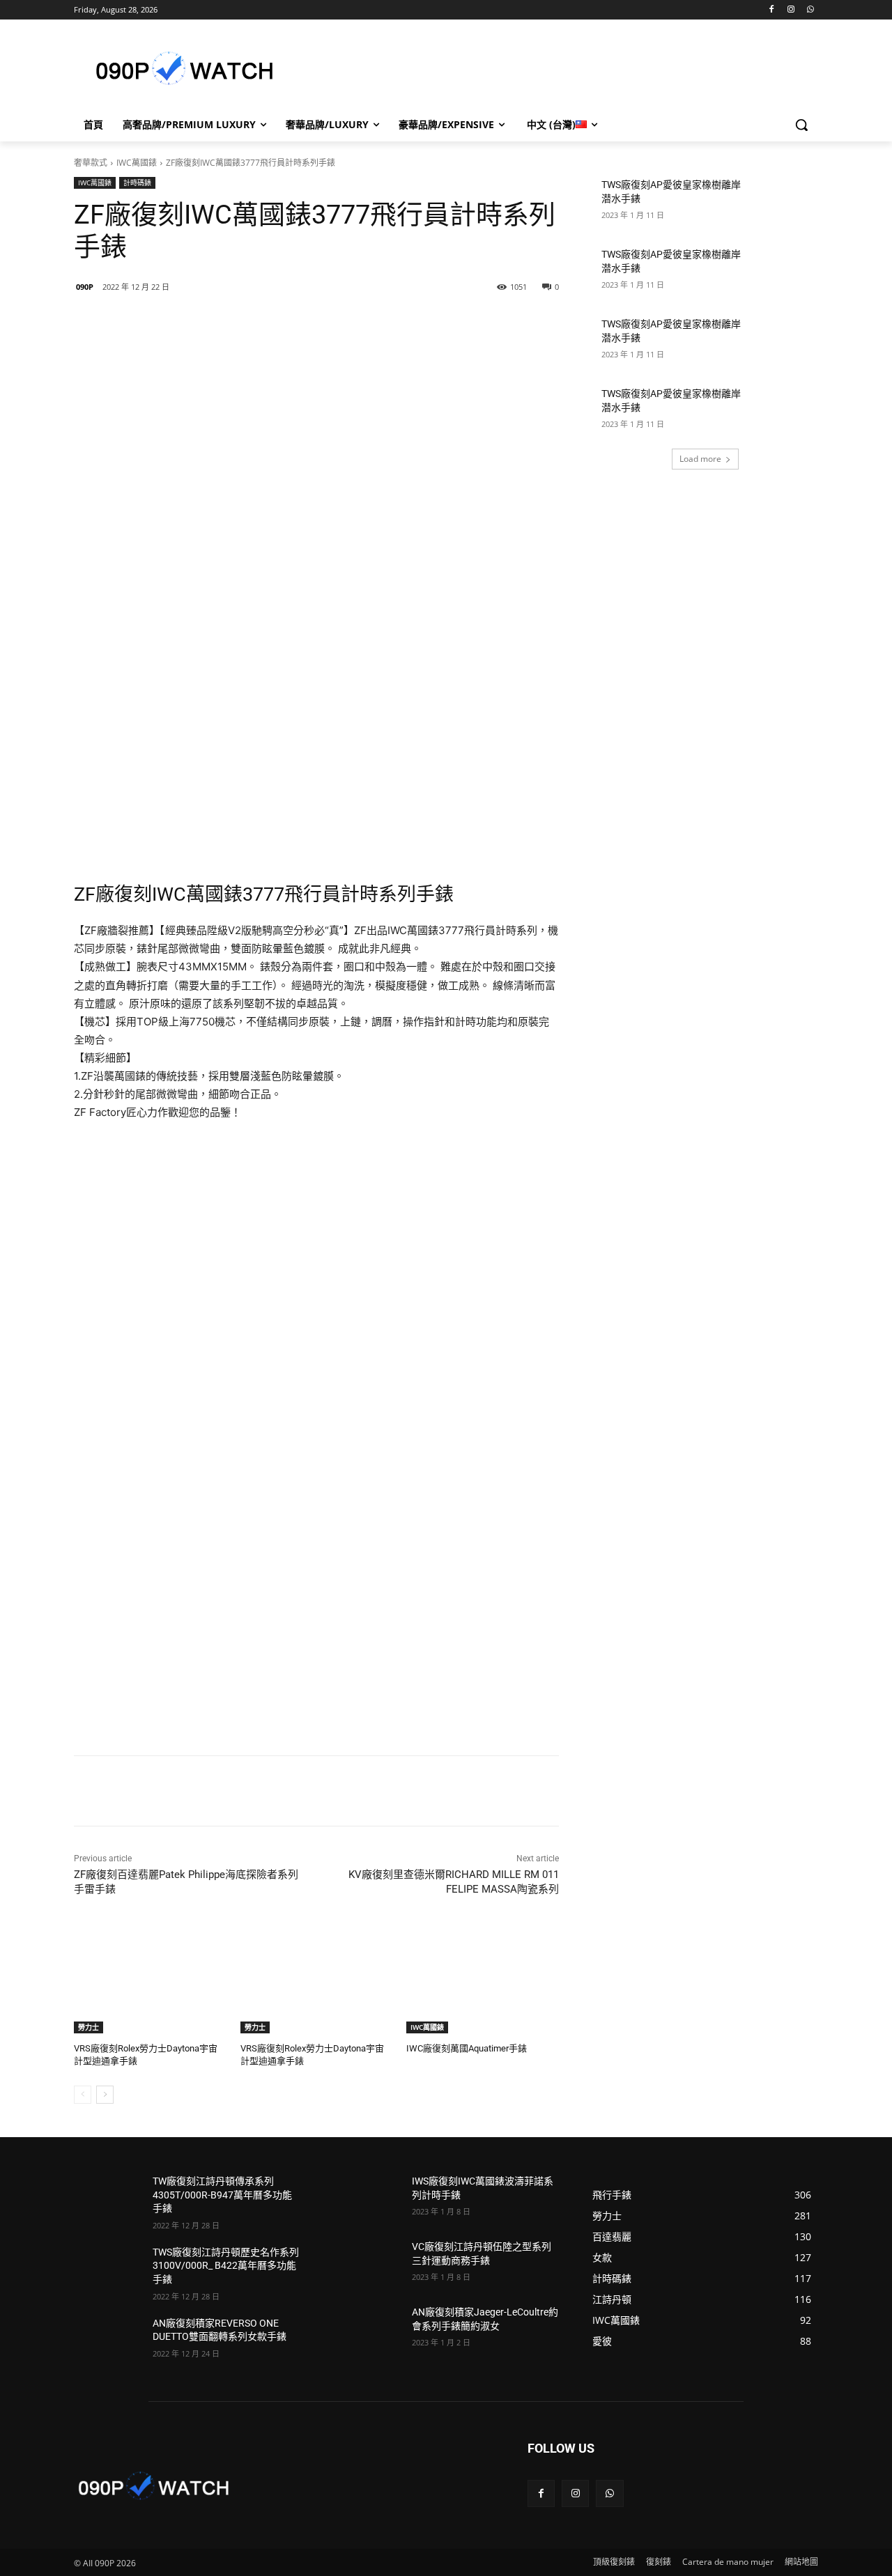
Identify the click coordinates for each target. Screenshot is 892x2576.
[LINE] (172, 323)
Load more (700, 459)
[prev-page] (83, 2095)
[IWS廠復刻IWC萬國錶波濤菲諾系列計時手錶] (367, 2198)
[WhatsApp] (810, 10)
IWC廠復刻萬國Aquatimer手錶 (467, 2048)
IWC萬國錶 (137, 163)
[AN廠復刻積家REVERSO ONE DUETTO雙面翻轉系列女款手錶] (108, 2341)
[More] (301, 323)
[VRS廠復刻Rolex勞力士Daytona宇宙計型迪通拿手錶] (150, 1980)
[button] (801, 125)
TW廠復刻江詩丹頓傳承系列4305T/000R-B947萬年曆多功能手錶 (222, 2195)
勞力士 (89, 2027)
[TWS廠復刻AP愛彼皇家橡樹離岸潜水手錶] (784, 202)
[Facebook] (772, 10)
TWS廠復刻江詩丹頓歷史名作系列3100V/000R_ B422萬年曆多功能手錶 (226, 2266)
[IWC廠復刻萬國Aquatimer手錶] (483, 1980)
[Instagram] (791, 10)
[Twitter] (236, 323)
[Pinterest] (268, 323)
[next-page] (105, 2095)
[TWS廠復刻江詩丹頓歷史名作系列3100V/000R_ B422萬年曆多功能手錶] (108, 2269)
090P (85, 287)
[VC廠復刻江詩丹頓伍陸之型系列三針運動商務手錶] (367, 2264)
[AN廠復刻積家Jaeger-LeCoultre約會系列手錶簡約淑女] (367, 2329)
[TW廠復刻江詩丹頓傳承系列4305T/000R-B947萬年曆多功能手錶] (108, 2198)
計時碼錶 (137, 183)
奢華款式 (91, 163)
